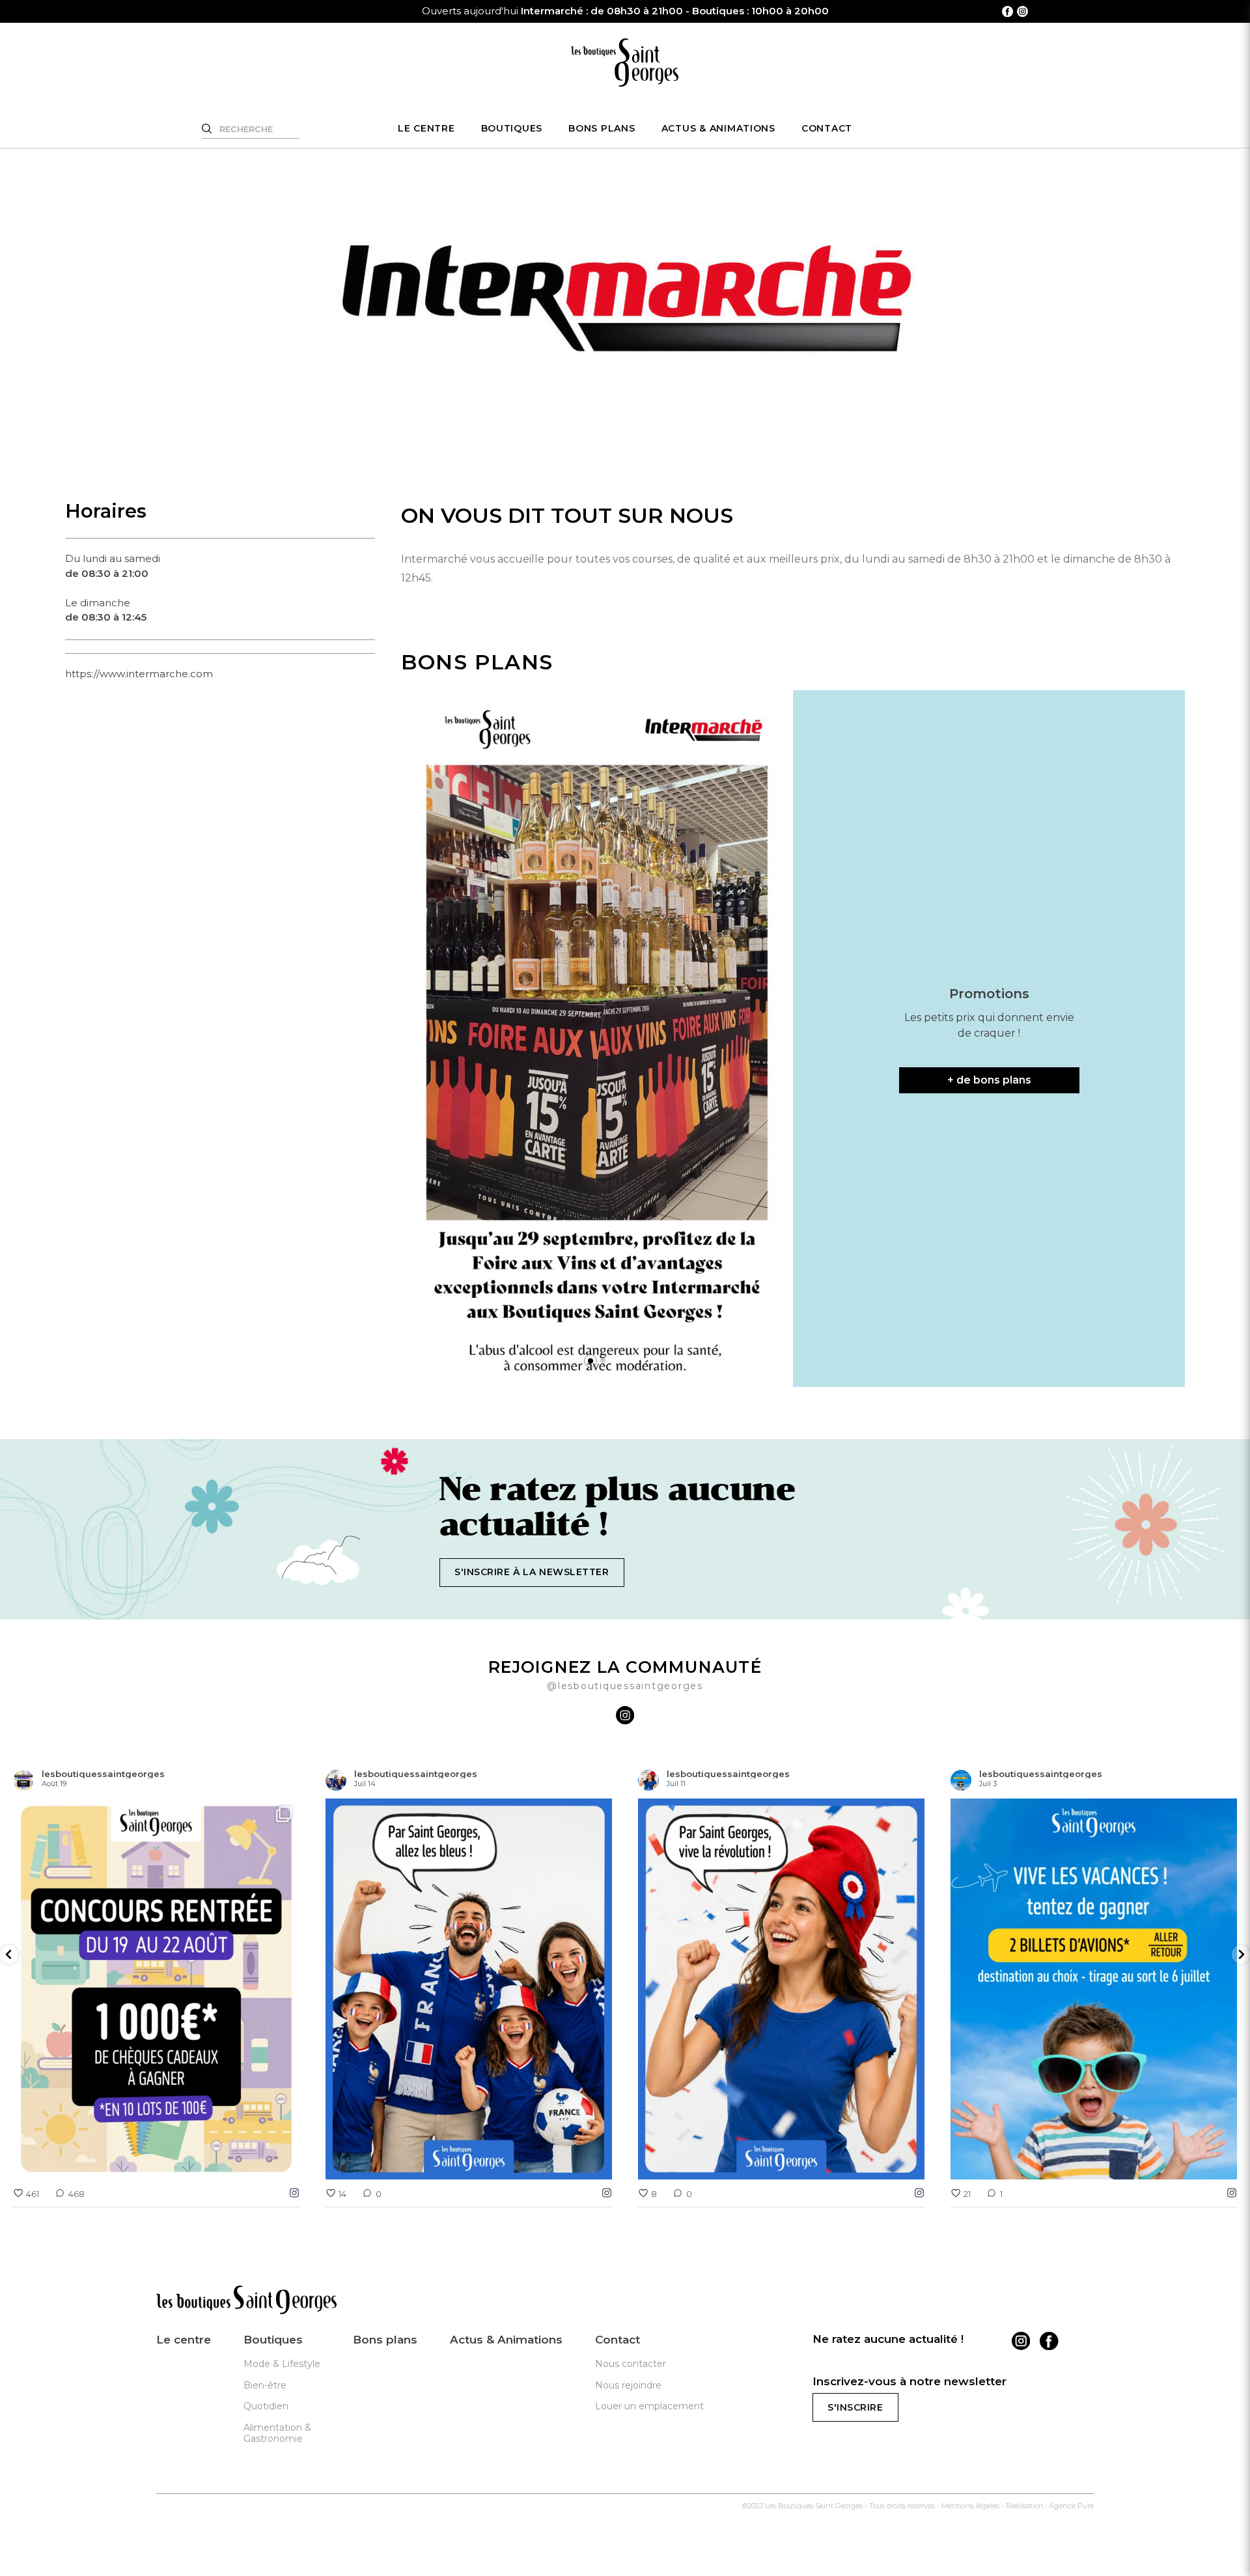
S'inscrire (855, 2407)
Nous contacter (631, 2364)
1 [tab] (590, 1361)
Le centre (426, 128)
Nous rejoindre (628, 2385)
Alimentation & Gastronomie (277, 2433)
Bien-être (265, 2385)
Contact (827, 128)
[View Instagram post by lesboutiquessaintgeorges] (286, 2163)
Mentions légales (970, 2506)
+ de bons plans (989, 1080)
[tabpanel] (597, 1039)
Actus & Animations (718, 128)
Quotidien (266, 2406)
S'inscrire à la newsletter (532, 1572)
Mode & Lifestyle (282, 2364)
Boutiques (512, 128)
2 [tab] (604, 1361)
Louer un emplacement (649, 2406)
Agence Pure (1071, 2506)
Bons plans (602, 128)
